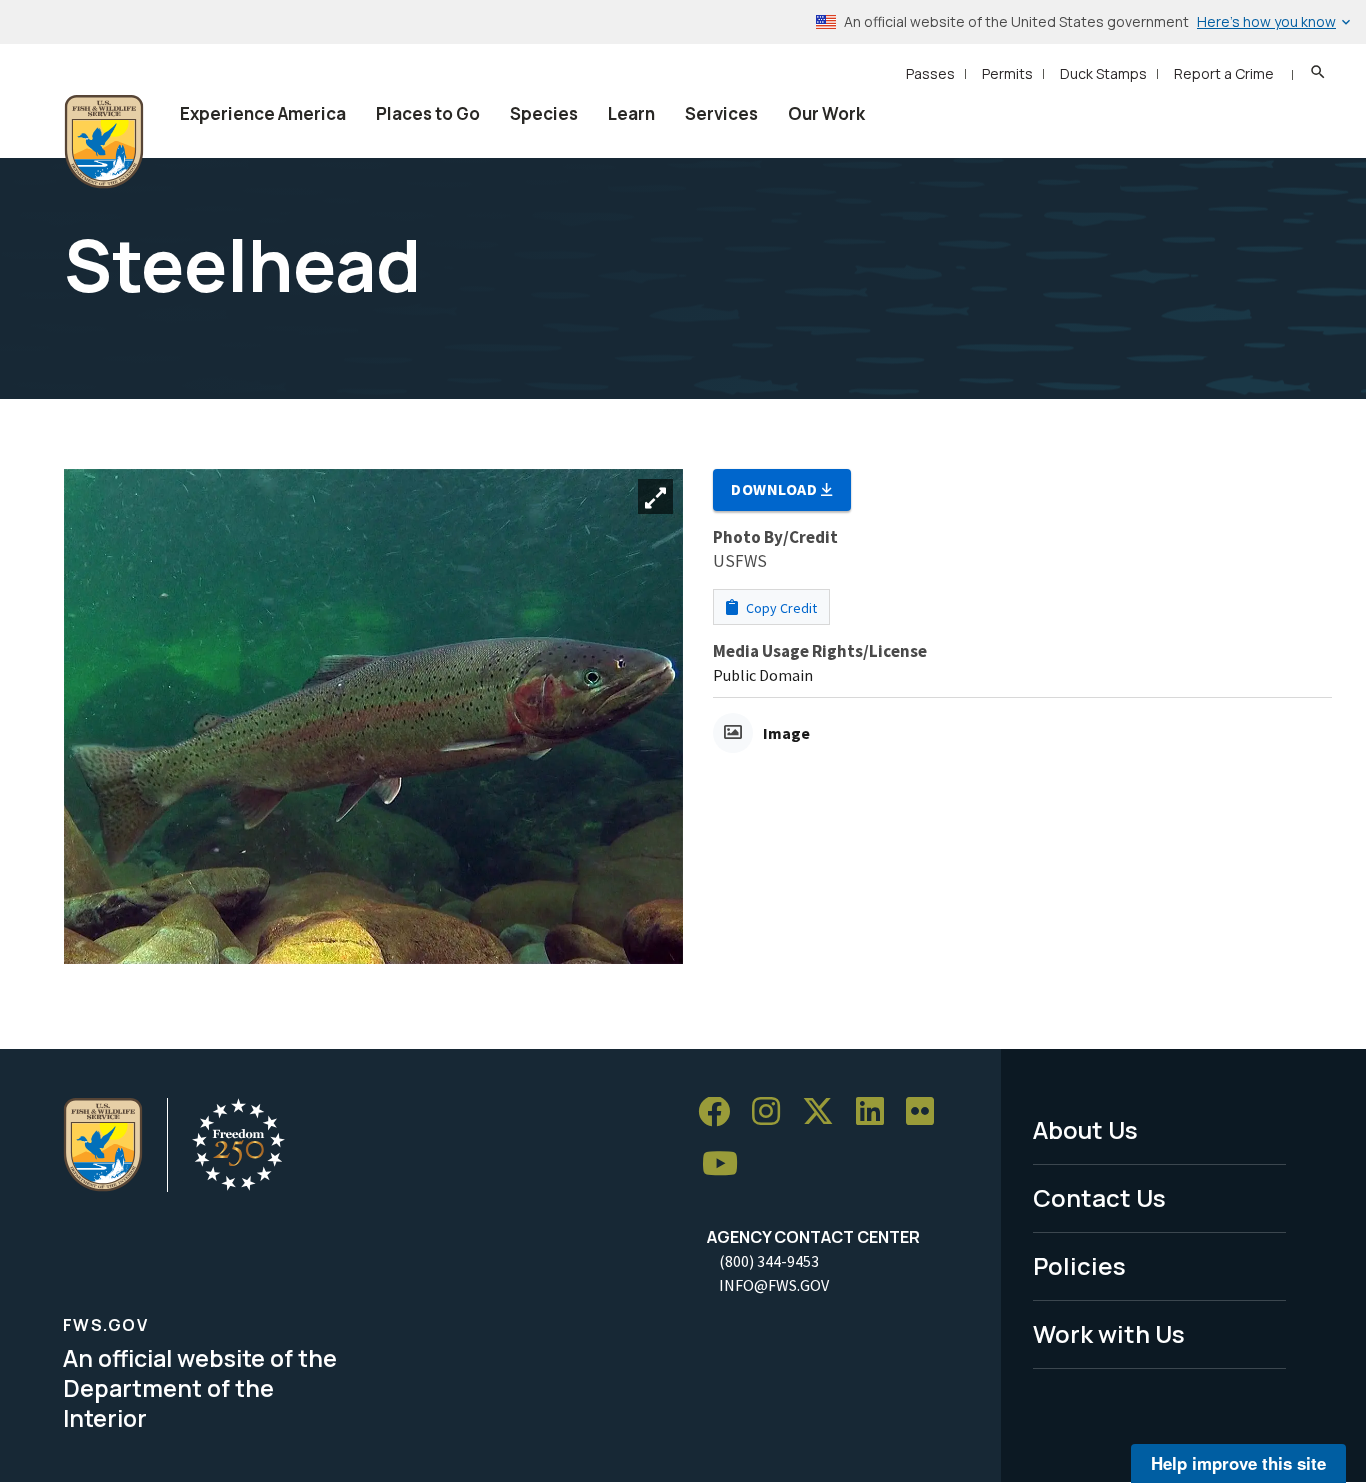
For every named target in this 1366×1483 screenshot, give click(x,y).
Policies (1079, 1265)
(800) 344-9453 (769, 1261)
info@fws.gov (774, 1285)
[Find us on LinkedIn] (877, 1112)
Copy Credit (780, 608)
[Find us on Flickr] (927, 1112)
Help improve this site (1238, 1463)
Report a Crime (1224, 73)
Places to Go (428, 113)
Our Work (826, 113)
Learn (631, 113)
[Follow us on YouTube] (727, 1164)
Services (721, 113)
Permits (1007, 73)
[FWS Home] (104, 142)
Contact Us (1099, 1197)
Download (776, 489)
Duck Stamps (1103, 73)
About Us (1085, 1129)
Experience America (263, 113)
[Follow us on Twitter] (825, 1112)
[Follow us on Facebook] (721, 1112)
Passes (930, 73)
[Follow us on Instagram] (773, 1112)
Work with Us (1109, 1333)
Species (544, 113)
